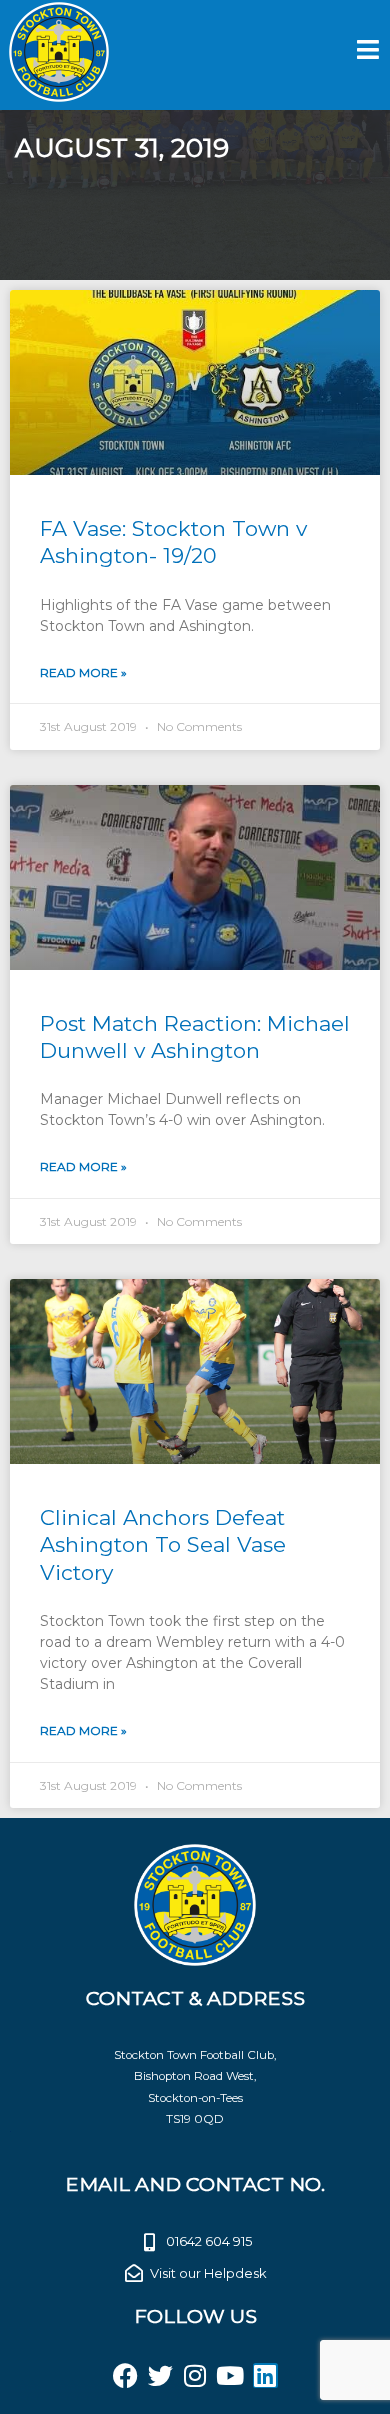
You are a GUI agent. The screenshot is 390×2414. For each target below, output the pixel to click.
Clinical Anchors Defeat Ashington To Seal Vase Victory (163, 1545)
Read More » (83, 672)
